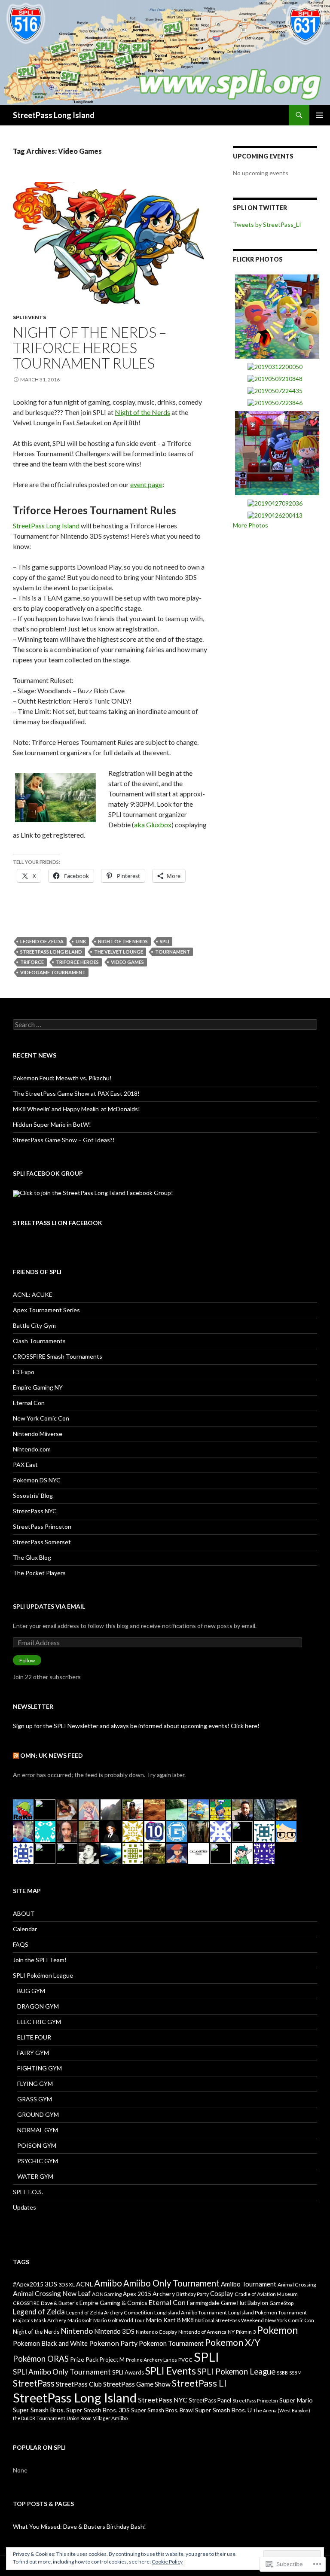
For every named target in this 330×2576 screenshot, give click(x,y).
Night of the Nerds (142, 412)
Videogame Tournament (53, 972)
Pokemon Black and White (50, 2343)
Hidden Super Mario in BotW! (52, 1124)
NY (231, 2332)
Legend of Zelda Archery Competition (110, 2312)
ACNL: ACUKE (33, 1294)
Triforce (32, 962)
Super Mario (296, 2400)
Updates (24, 2207)
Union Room (79, 2418)
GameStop (281, 2303)
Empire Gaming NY (38, 1387)
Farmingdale (203, 2303)
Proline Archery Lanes (151, 2360)
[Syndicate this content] (16, 1755)
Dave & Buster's (60, 2303)
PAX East (25, 1465)
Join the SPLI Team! (40, 1960)
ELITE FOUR (34, 2037)
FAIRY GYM (33, 2053)
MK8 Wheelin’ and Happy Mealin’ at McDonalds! (76, 1109)
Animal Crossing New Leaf (52, 2293)
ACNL (84, 2284)
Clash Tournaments (39, 1341)
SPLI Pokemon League (236, 2372)
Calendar (25, 1929)
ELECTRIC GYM (39, 2022)
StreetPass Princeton (42, 1526)
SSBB (282, 2373)
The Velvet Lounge (119, 952)
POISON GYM (37, 2145)
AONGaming (107, 2294)
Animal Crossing (297, 2285)
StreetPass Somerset (42, 1542)
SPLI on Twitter (260, 208)
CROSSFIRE (26, 2303)
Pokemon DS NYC (37, 1480)
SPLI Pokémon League (43, 1975)
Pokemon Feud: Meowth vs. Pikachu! (62, 1078)
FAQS (21, 1944)
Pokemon (277, 2330)
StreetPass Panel (210, 2400)
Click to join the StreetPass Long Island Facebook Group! (96, 1193)
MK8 (188, 2320)
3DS (51, 2284)
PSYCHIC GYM (38, 2161)
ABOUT (24, 1913)
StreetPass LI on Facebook (58, 1223)
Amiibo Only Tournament (171, 2283)
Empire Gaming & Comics (113, 2303)
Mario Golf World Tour (119, 2320)
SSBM (295, 2373)
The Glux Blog (32, 1557)
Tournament (173, 952)
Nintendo (77, 2331)
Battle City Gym (34, 1325)
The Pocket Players (39, 1573)
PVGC (185, 2360)
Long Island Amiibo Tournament (191, 2312)
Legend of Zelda (42, 941)
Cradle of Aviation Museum (266, 2294)
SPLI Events (29, 317)
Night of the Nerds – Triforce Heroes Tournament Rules (90, 348)
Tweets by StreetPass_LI (267, 224)
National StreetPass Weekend (229, 2320)
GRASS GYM (35, 2099)
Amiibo (108, 2283)
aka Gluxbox (153, 825)
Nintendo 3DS (114, 2331)
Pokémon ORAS (41, 2359)
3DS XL (67, 2285)
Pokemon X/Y (233, 2342)
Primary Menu (320, 115)
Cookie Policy (167, 2562)
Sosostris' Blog (33, 1495)
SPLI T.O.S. (28, 2192)
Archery (164, 2294)
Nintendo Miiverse (38, 1434)
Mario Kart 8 (163, 2320)
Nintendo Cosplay (156, 2332)
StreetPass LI (199, 2383)
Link (81, 941)
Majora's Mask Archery (40, 2320)
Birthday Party (192, 2294)
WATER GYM (35, 2176)
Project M (112, 2360)
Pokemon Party (113, 2343)
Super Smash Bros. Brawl (162, 2410)
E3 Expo (24, 1372)
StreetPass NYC (35, 1511)
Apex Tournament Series (46, 1310)
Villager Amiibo (110, 2418)
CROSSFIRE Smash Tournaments (58, 1356)
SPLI (165, 941)
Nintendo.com (32, 1449)
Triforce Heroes (77, 962)
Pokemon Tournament (171, 2343)
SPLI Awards (128, 2372)
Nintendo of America (202, 2332)
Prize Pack (84, 2359)
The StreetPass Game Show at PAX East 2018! (76, 1093)
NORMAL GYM (38, 2130)
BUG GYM (31, 1991)
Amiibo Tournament (249, 2284)
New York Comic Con (41, 1418)
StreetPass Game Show (137, 2384)
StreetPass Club (79, 2384)
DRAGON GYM (38, 2006)
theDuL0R (24, 2418)
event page (146, 484)
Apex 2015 (137, 2294)
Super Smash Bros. (39, 2410)
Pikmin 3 (246, 2332)
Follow (27, 1660)
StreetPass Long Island (54, 115)
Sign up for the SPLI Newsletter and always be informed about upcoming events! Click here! (136, 1726)
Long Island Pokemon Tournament (267, 2312)
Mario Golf (80, 2320)
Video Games (127, 962)
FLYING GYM (35, 2084)
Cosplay (222, 2293)
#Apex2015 (28, 2284)
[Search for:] (165, 1025)
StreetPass (34, 2383)
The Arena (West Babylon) (282, 2410)
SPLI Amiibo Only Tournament (62, 2372)
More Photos (251, 525)
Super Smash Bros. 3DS (98, 2410)
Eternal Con (29, 1403)
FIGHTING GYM (40, 2068)
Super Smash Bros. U (223, 2410)
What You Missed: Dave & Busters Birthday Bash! (79, 2526)
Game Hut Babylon (244, 2303)
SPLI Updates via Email (49, 1606)
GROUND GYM (38, 2114)
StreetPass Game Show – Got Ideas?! (64, 1140)
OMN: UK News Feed (52, 1755)
